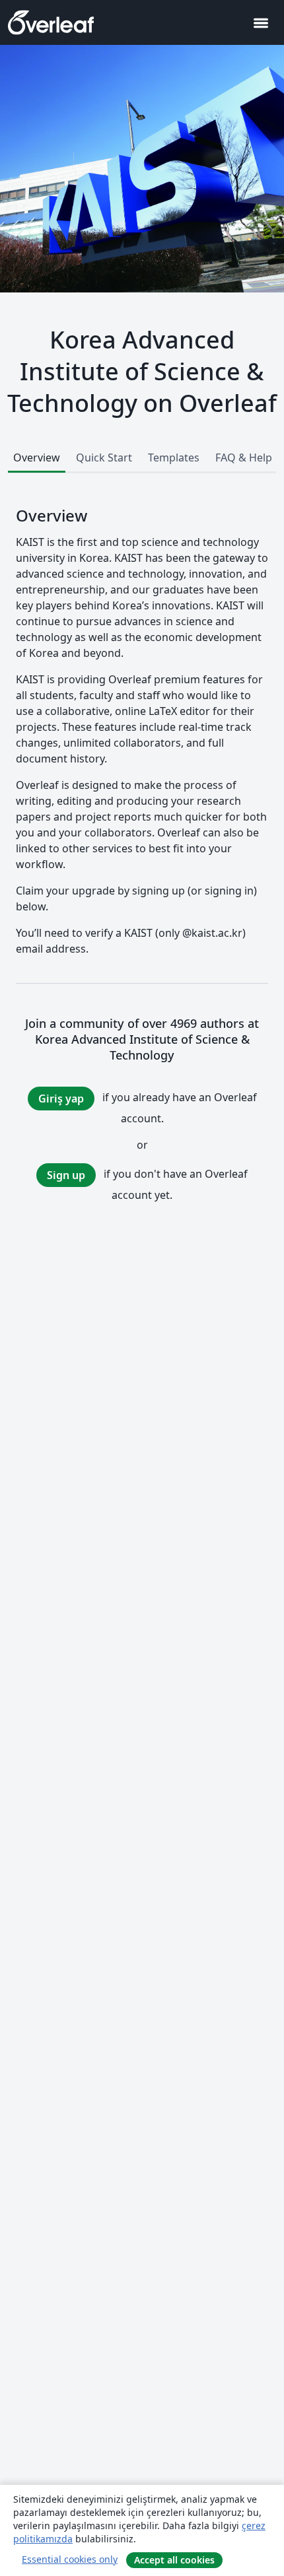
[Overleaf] (51, 22)
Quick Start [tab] (104, 458)
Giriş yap (61, 1099)
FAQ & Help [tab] (244, 458)
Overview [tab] (37, 458)
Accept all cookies (174, 2560)
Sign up (66, 1175)
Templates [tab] (174, 458)
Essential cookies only (70, 2559)
